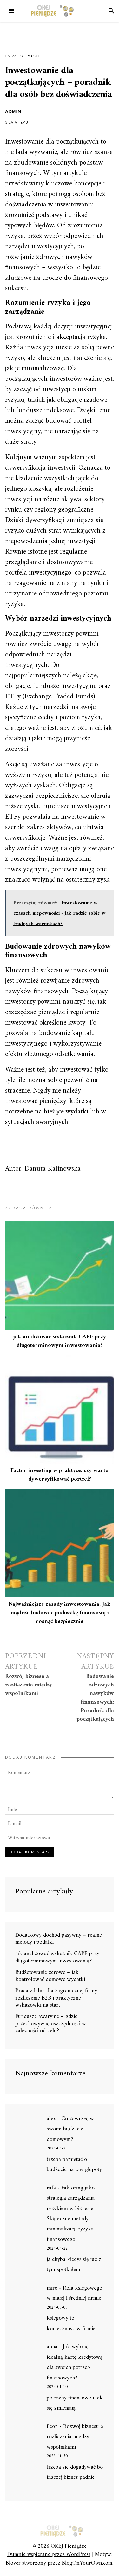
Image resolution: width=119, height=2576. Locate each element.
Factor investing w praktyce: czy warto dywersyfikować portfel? (60, 1475)
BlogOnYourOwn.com (87, 2563)
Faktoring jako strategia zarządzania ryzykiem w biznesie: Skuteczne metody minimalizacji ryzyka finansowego (71, 2214)
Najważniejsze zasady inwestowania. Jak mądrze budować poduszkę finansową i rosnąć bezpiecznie (60, 1613)
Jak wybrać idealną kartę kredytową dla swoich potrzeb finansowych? (75, 2362)
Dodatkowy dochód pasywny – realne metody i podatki (59, 1939)
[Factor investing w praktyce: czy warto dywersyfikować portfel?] (60, 1409)
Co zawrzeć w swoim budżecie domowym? (70, 2129)
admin (13, 111)
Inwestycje (23, 56)
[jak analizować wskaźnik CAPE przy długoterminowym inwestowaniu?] (60, 1276)
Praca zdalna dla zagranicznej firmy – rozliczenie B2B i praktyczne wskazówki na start (59, 1998)
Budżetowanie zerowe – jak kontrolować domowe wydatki (50, 1976)
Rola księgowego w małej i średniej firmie (74, 2293)
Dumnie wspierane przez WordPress (49, 2555)
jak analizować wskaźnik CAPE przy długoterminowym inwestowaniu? (60, 1341)
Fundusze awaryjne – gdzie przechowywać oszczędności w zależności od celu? (51, 2024)
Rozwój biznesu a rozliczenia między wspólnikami (75, 2437)
